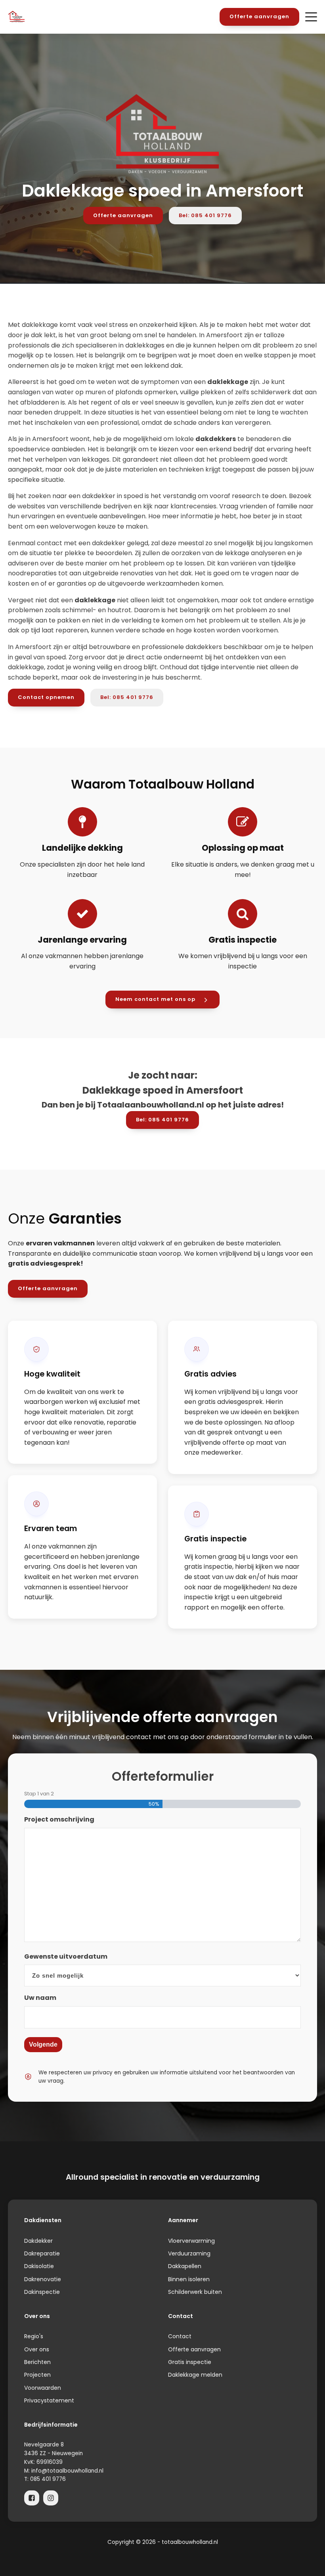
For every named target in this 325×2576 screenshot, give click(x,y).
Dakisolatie (39, 2266)
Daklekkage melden (195, 2375)
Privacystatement (49, 2400)
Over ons (37, 2349)
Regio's (34, 2336)
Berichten (37, 2362)
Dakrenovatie (43, 2279)
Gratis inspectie (190, 2362)
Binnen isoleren (189, 2279)
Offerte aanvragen (259, 16)
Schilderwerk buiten (195, 2292)
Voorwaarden (43, 2388)
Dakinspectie (42, 2292)
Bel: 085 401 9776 (205, 215)
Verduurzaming (189, 2253)
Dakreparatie (42, 2253)
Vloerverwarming (191, 2241)
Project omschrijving (59, 1819)
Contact (180, 2336)
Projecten (37, 2375)
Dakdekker (38, 2241)
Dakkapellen (185, 2266)
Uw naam (40, 1998)
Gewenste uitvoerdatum (66, 1956)
